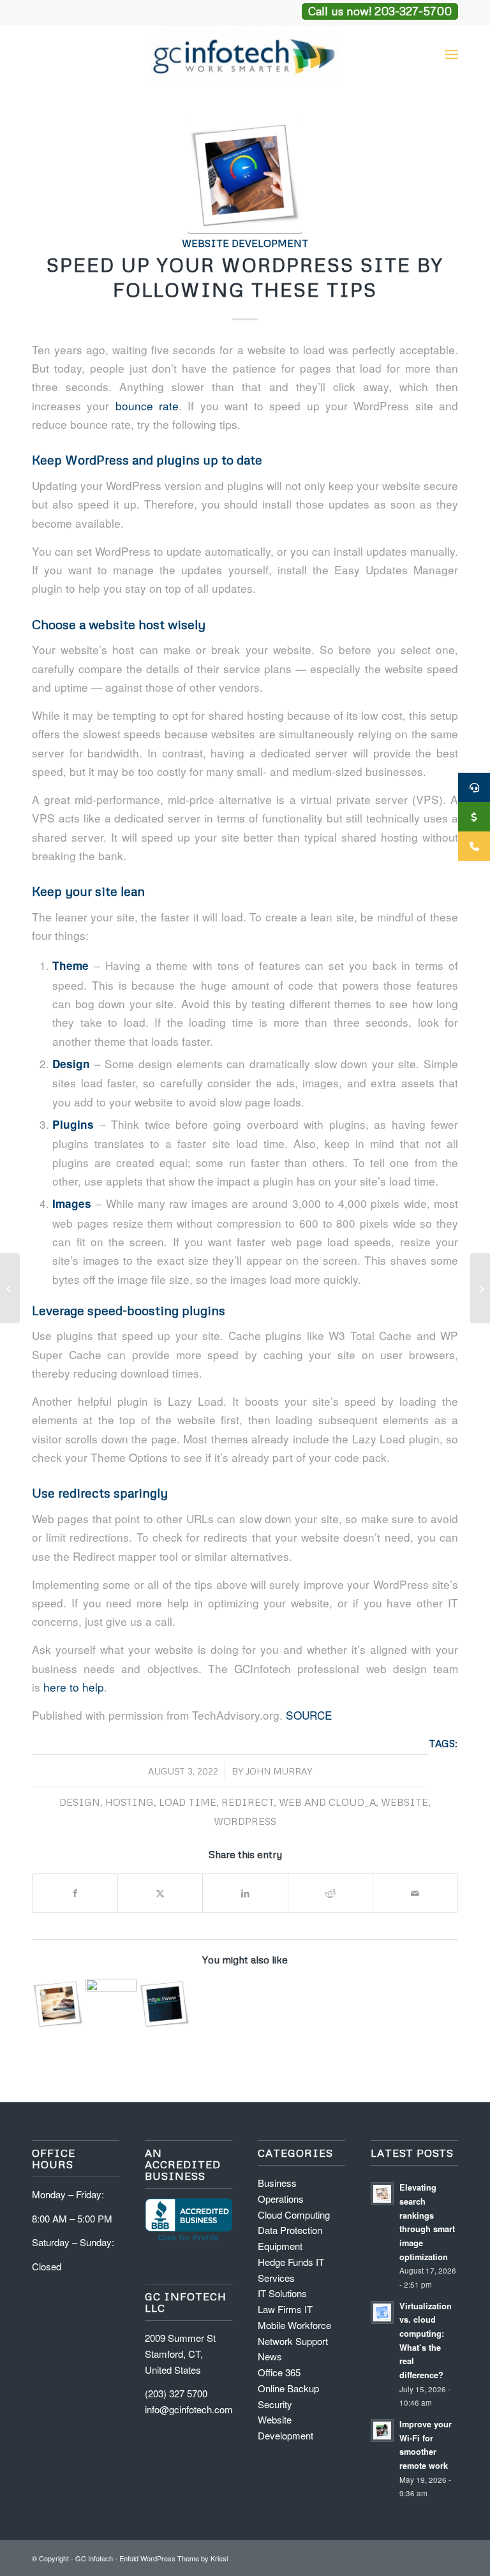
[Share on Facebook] (75, 1893)
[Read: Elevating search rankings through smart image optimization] (382, 2194)
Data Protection (290, 2230)
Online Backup (288, 2388)
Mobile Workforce (294, 2325)
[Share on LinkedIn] (245, 1893)
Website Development (245, 243)
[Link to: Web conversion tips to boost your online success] (58, 2005)
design (80, 1802)
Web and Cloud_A (327, 1802)
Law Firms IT (285, 2309)
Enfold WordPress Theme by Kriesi (174, 2558)
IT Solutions (282, 2293)
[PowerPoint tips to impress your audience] (480, 1288)
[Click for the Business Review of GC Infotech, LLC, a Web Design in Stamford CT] (189, 2239)
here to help (74, 1687)
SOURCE (309, 1715)
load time (188, 1802)
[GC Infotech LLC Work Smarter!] (245, 54)
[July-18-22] (245, 176)
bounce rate (147, 406)
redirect (248, 1802)
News (270, 2356)
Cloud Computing (294, 2215)
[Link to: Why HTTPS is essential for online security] (164, 2005)
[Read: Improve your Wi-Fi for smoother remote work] (382, 2431)
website (405, 1802)
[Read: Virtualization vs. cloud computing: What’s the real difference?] (382, 2312)
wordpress (245, 1821)
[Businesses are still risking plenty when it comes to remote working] (10, 1288)
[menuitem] (451, 54)
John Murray (279, 1771)
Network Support (293, 2341)
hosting (130, 1802)
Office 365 (279, 2372)
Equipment (280, 2246)
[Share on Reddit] (330, 1893)
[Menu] (451, 54)
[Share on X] (160, 1893)
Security (275, 2404)
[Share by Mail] (415, 1893)
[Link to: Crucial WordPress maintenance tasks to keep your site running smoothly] (111, 2005)
